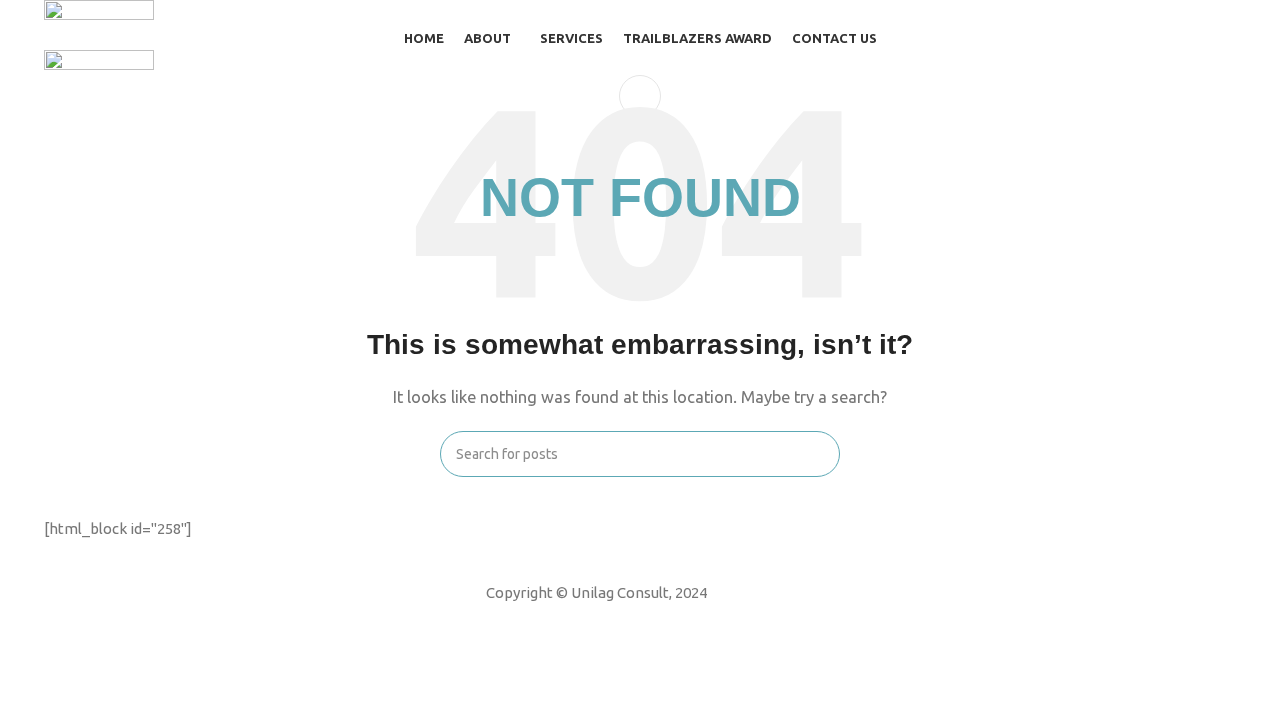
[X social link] (583, 620)
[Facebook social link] (557, 620)
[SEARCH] (817, 454)
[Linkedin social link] (635, 620)
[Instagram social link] (609, 620)
